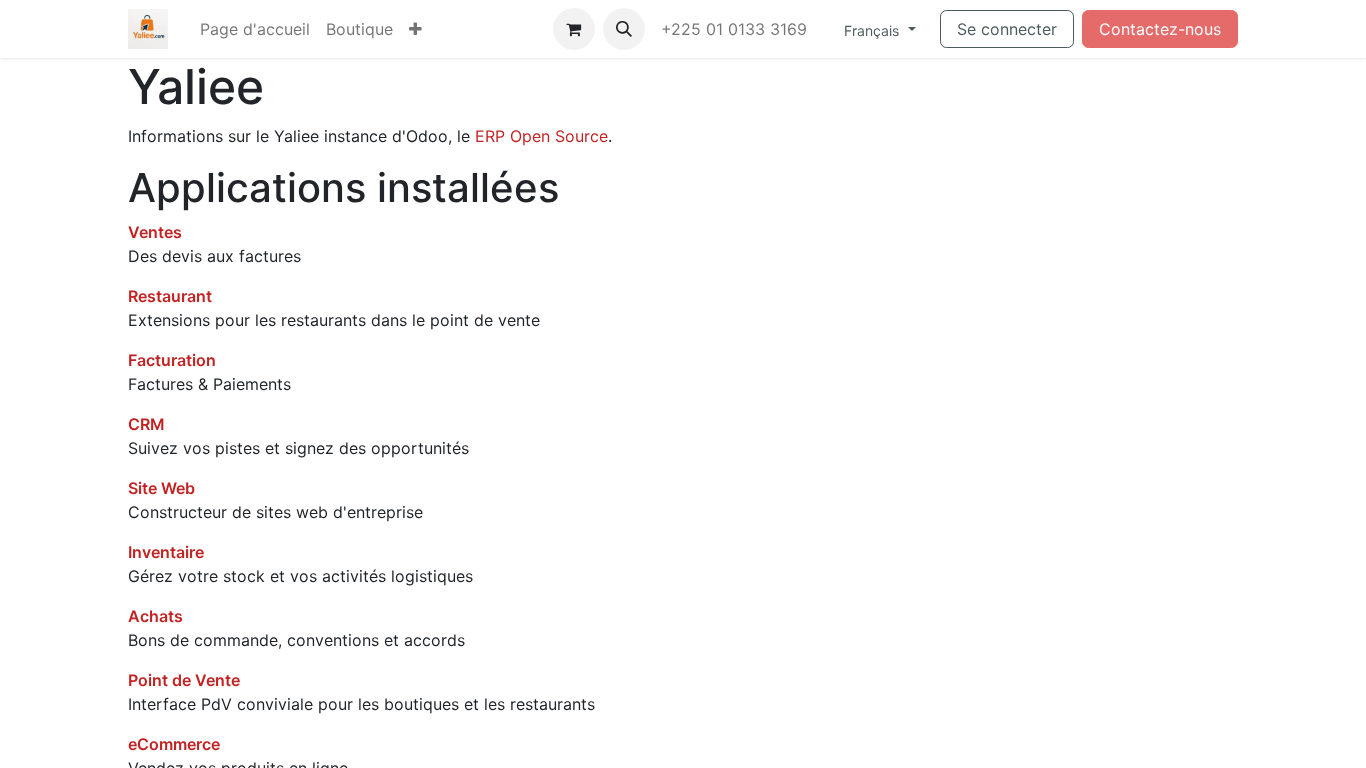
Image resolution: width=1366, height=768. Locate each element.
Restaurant (170, 296)
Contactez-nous (1160, 29)
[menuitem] (255, 29)
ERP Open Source (541, 136)
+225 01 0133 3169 (736, 29)
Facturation (172, 360)
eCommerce (174, 744)
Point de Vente (184, 680)
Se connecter (1007, 29)
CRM (146, 424)
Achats (155, 616)
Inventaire (166, 552)
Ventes (155, 232)
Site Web (161, 488)
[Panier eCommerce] (574, 29)
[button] (624, 29)
